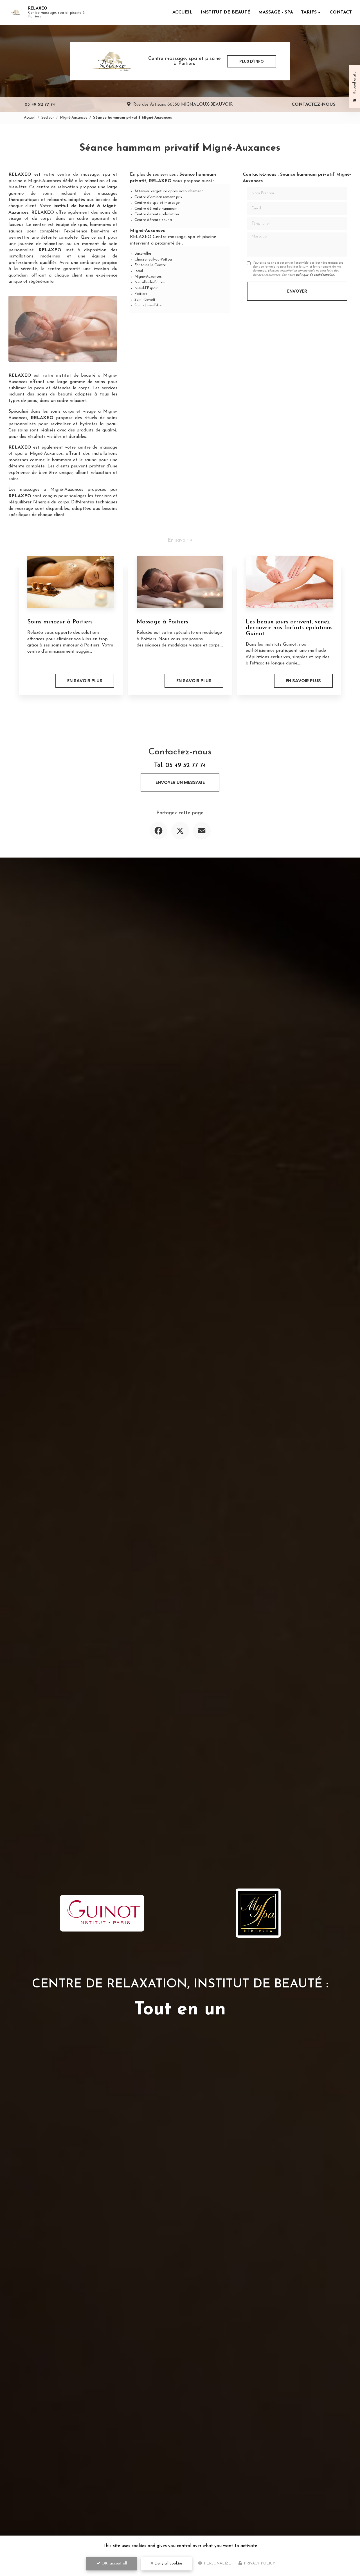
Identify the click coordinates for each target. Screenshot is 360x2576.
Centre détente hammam (156, 209)
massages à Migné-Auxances (51, 490)
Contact (341, 12)
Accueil (183, 12)
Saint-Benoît (145, 300)
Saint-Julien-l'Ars (148, 305)
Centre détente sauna (153, 220)
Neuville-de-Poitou (150, 282)
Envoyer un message (180, 782)
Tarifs (309, 12)
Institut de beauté (225, 12)
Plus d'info (252, 61)
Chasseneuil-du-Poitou (153, 260)
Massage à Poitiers (162, 622)
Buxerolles (143, 254)
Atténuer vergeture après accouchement (169, 191)
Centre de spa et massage (157, 203)
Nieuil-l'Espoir (146, 288)
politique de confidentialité (315, 275)
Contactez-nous (314, 105)
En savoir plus (85, 681)
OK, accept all (114, 2563)
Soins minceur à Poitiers (60, 622)
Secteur (48, 118)
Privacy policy (259, 2563)
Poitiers (141, 294)
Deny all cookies (168, 2563)
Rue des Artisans (183, 105)
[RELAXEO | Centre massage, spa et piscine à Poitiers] (15, 13)
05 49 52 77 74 (40, 105)
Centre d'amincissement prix (158, 197)
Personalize (217, 2563)
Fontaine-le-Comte (150, 265)
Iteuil (139, 271)
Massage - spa (276, 12)
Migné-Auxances (74, 118)
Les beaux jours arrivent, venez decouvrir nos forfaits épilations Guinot (289, 628)
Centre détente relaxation (157, 214)
